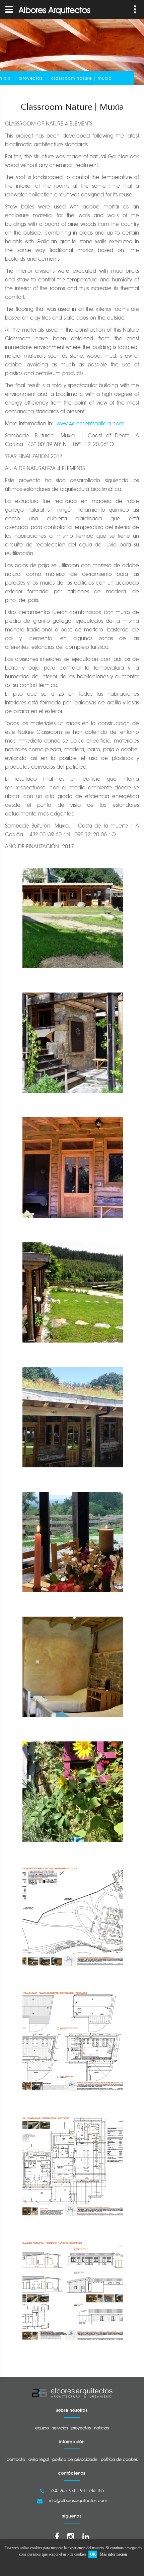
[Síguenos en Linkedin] (86, 2537)
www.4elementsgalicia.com (90, 423)
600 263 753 (63, 2490)
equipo (42, 2428)
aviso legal (39, 2459)
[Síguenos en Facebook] (57, 2537)
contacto (16, 2459)
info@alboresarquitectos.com (78, 2500)
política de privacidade (75, 2459)
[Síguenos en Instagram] (71, 2537)
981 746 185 (92, 2490)
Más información (113, 2554)
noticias (101, 2428)
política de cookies (119, 2459)
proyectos (31, 78)
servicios (60, 2428)
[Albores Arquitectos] (72, 2393)
